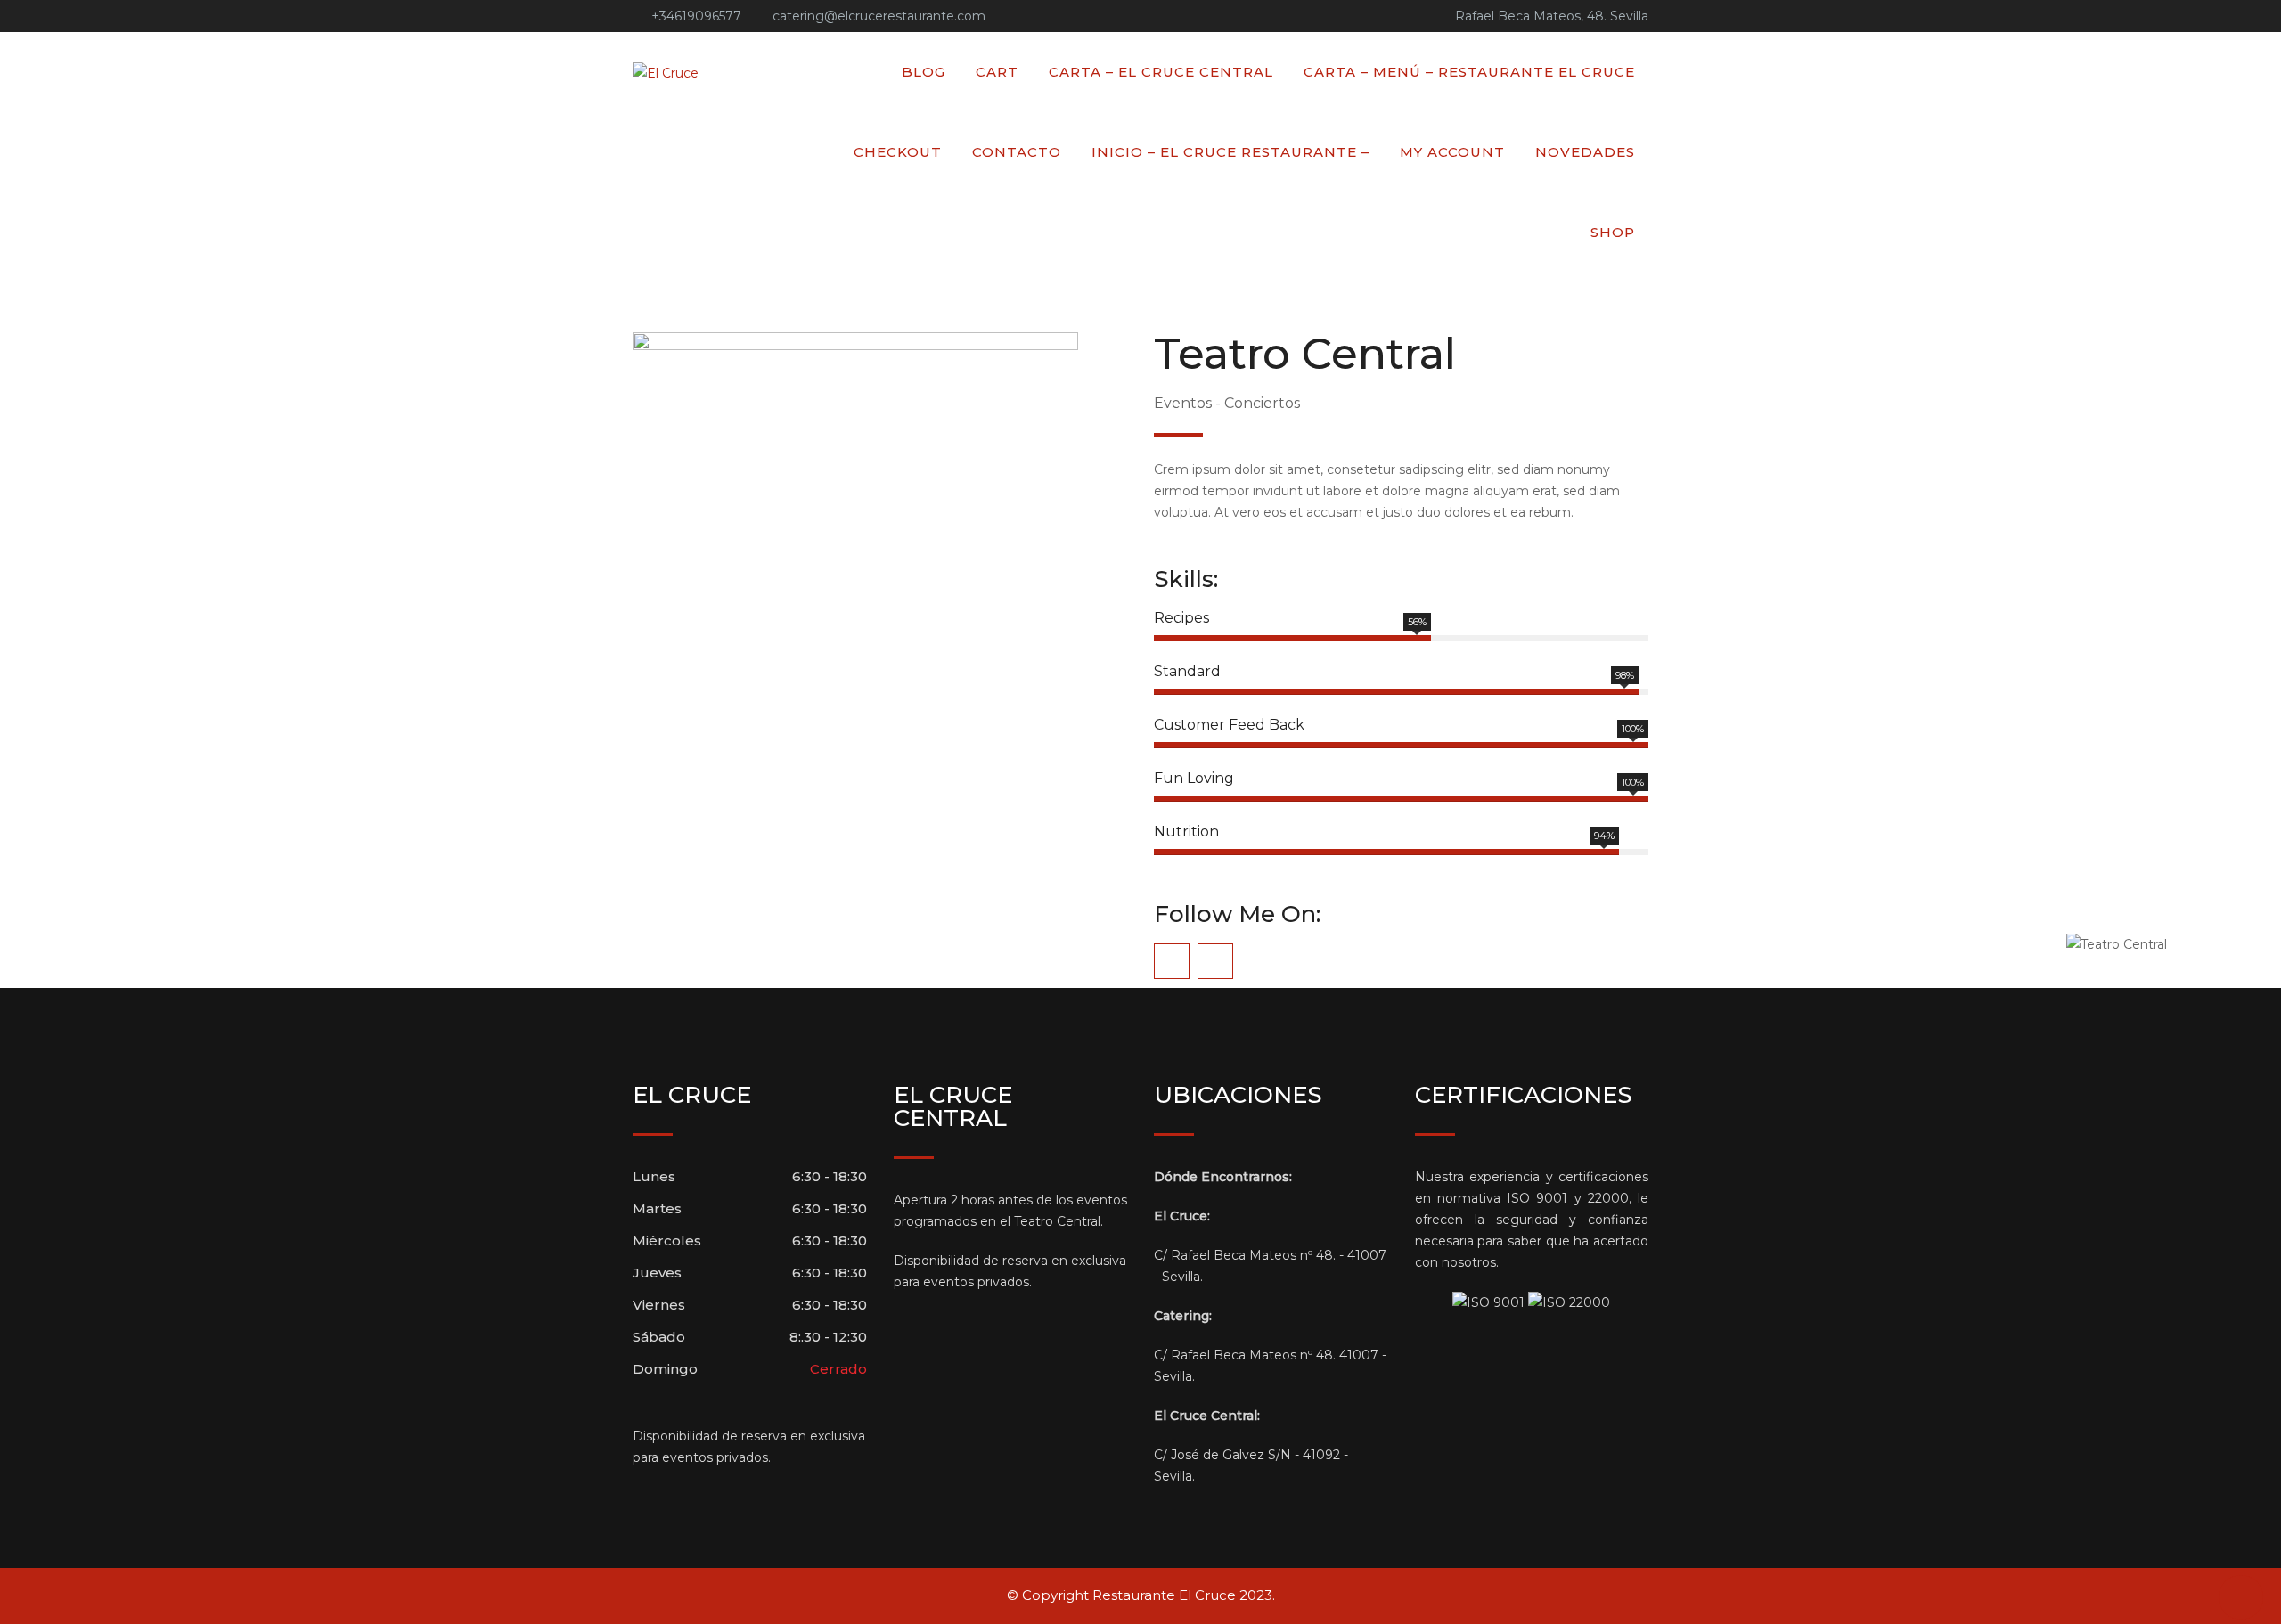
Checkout (898, 152)
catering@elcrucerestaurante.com (879, 16)
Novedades (1585, 152)
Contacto (1017, 152)
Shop (1613, 232)
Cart (997, 72)
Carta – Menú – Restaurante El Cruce (1469, 72)
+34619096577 (696, 16)
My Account (1452, 152)
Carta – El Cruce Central (1161, 72)
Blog (924, 72)
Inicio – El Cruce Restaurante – (1230, 152)
